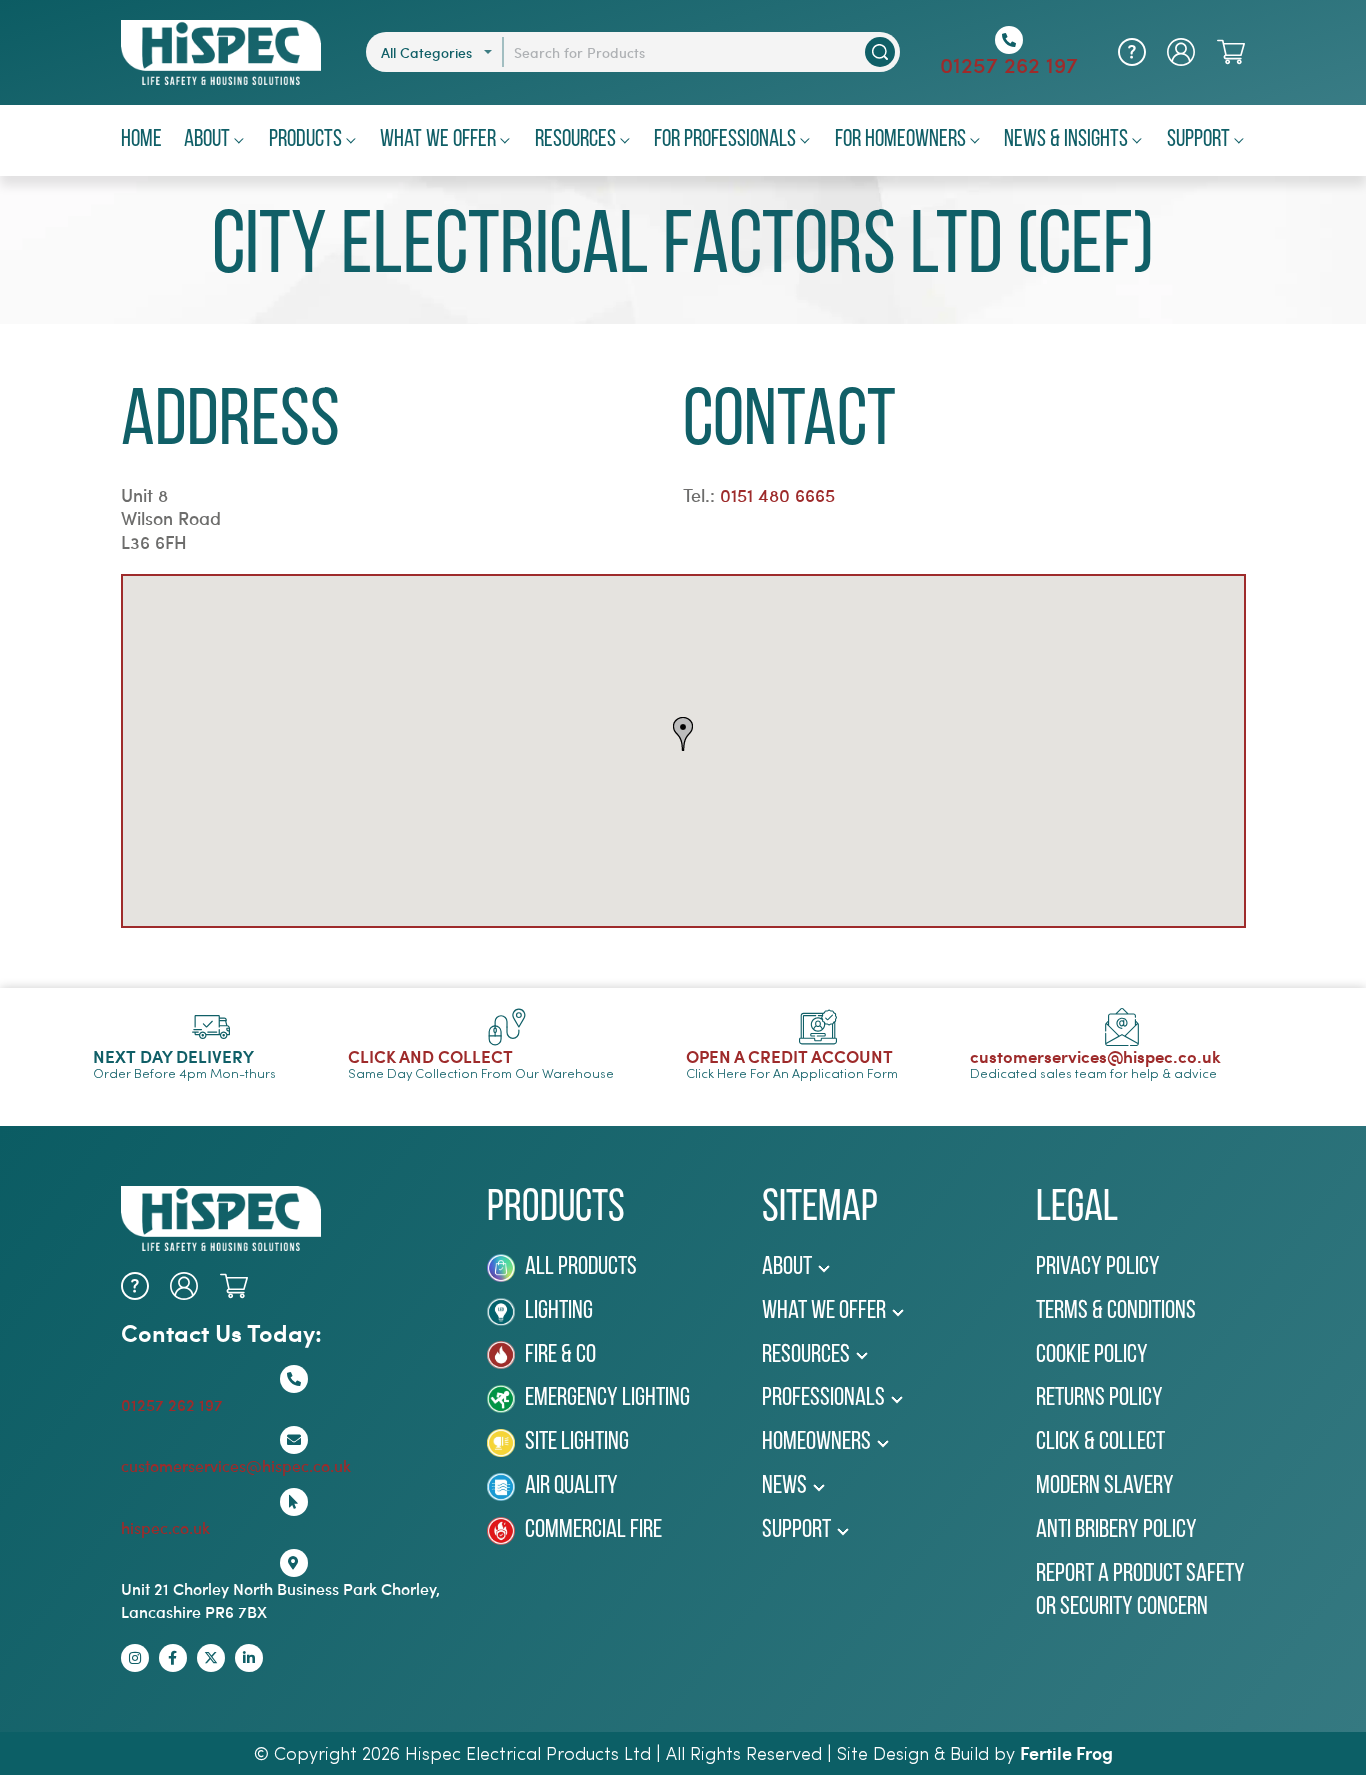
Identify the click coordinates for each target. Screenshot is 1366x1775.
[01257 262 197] (1009, 40)
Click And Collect (430, 1056)
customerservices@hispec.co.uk (1095, 1056)
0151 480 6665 (777, 495)
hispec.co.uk (165, 1527)
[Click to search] (880, 52)
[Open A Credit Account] (818, 1027)
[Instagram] (135, 1658)
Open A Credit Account (789, 1056)
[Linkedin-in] (249, 1658)
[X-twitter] (211, 1658)
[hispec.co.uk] (294, 1502)
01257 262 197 (1009, 64)
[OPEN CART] (1231, 52)
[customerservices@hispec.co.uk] (1122, 1027)
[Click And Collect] (507, 1027)
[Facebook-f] (173, 1658)
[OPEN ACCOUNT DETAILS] (1181, 52)
